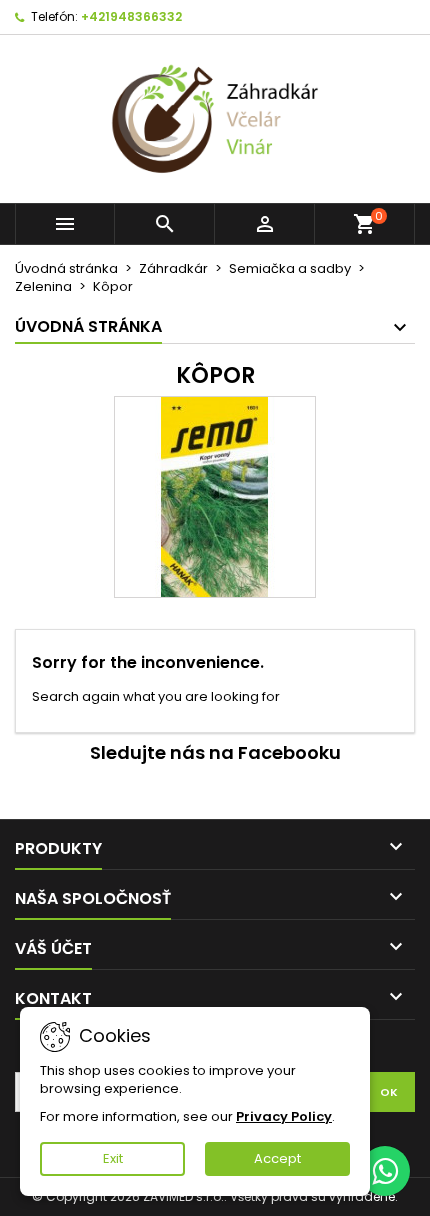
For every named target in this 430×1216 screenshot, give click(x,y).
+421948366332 (131, 16)
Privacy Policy (284, 1116)
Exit (113, 1158)
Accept (277, 1158)
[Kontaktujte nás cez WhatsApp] (385, 1171)
